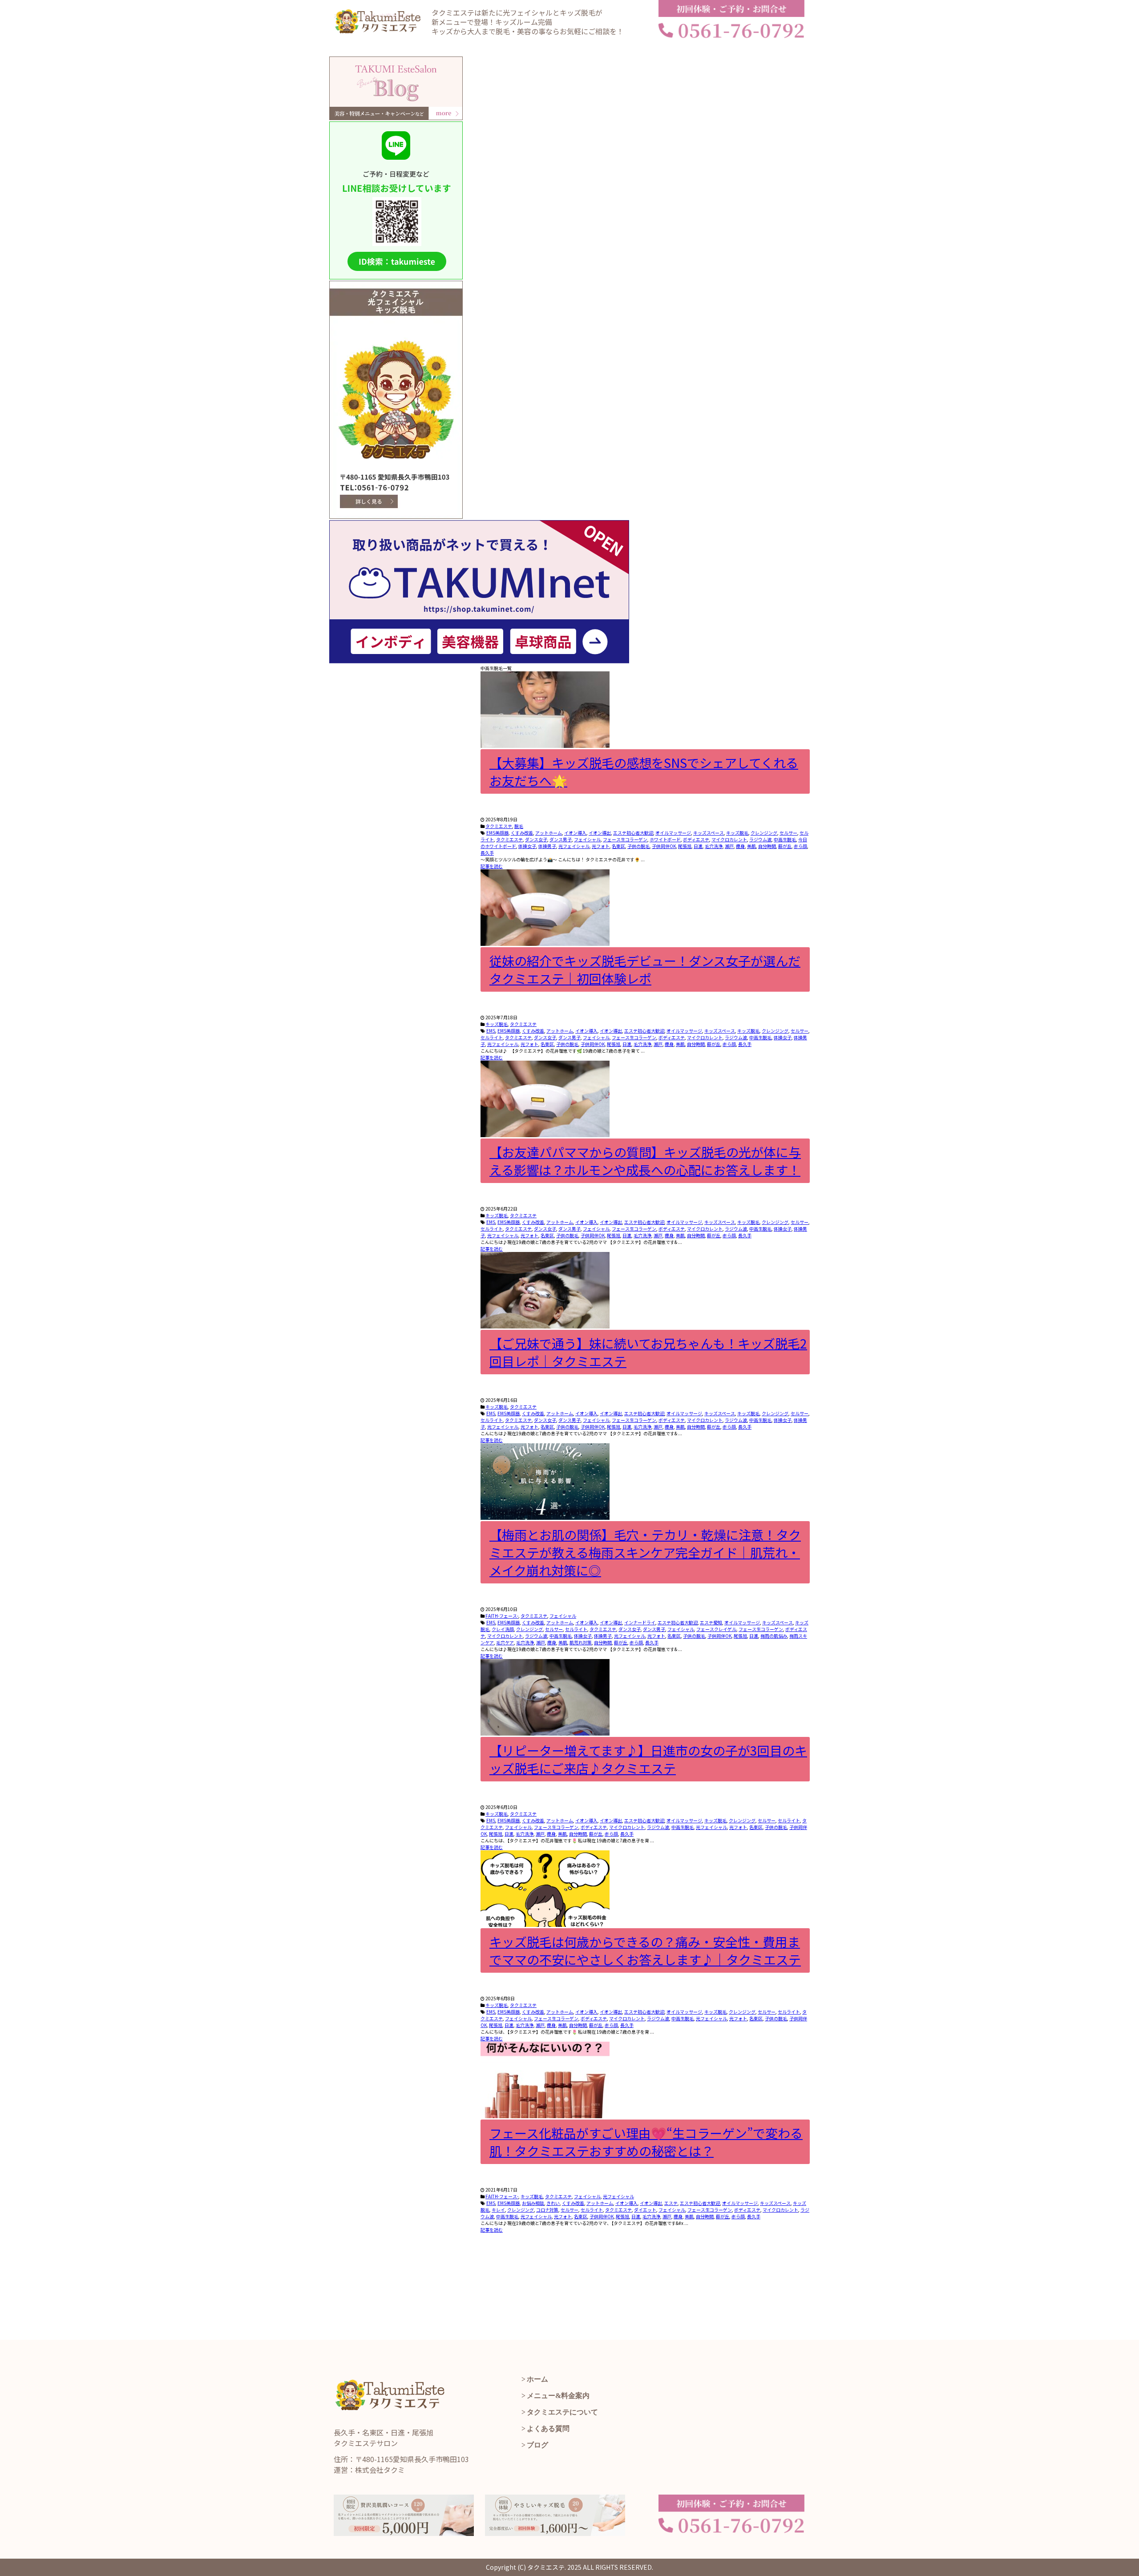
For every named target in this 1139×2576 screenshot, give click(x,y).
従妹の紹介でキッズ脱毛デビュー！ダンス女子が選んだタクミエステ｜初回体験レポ (645, 969)
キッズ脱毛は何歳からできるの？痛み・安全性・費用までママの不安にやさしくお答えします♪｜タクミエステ (645, 1950)
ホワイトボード (665, 839)
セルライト (492, 1037)
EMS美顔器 (497, 833)
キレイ (498, 2210)
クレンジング (764, 833)
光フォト (601, 846)
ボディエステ (696, 839)
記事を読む (492, 866)
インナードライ (640, 1622)
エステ (671, 2203)
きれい (553, 2203)
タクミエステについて (562, 2412)
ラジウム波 (760, 839)
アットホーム (549, 833)
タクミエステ (499, 826)
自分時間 (767, 846)
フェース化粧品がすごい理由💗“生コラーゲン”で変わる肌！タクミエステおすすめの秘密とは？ (646, 2142)
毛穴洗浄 (714, 846)
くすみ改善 (522, 833)
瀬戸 (729, 846)
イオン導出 (600, 833)
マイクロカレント (729, 839)
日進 (698, 846)
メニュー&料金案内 (558, 2396)
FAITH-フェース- (502, 1616)
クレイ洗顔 (503, 1629)
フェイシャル (587, 839)
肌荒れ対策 (581, 1642)
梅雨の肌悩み (774, 1636)
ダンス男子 (561, 839)
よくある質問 (548, 2429)
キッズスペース (709, 833)
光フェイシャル (574, 846)
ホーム (537, 2379)
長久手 (487, 853)
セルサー (788, 833)
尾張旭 (685, 846)
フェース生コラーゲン (625, 839)
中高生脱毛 (785, 839)
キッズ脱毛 (737, 833)
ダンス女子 (536, 839)
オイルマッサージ (673, 833)
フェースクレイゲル (716, 1629)
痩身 (740, 846)
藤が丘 (785, 846)
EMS (491, 1031)
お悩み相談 (533, 2203)
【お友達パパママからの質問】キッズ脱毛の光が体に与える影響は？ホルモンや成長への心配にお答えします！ (645, 1161)
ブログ (537, 2445)
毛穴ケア (505, 1642)
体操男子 (547, 846)
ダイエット (645, 2210)
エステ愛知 (711, 1622)
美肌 (751, 846)
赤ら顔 (800, 846)
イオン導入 (575, 833)
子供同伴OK (664, 846)
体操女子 (527, 846)
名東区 (618, 846)
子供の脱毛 (638, 846)
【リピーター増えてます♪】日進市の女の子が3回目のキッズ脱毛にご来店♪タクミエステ (648, 1759)
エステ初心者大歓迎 (633, 833)
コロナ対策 (547, 2210)
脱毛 (519, 826)
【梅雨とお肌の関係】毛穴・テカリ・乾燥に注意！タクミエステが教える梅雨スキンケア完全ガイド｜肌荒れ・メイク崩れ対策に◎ (645, 1552)
